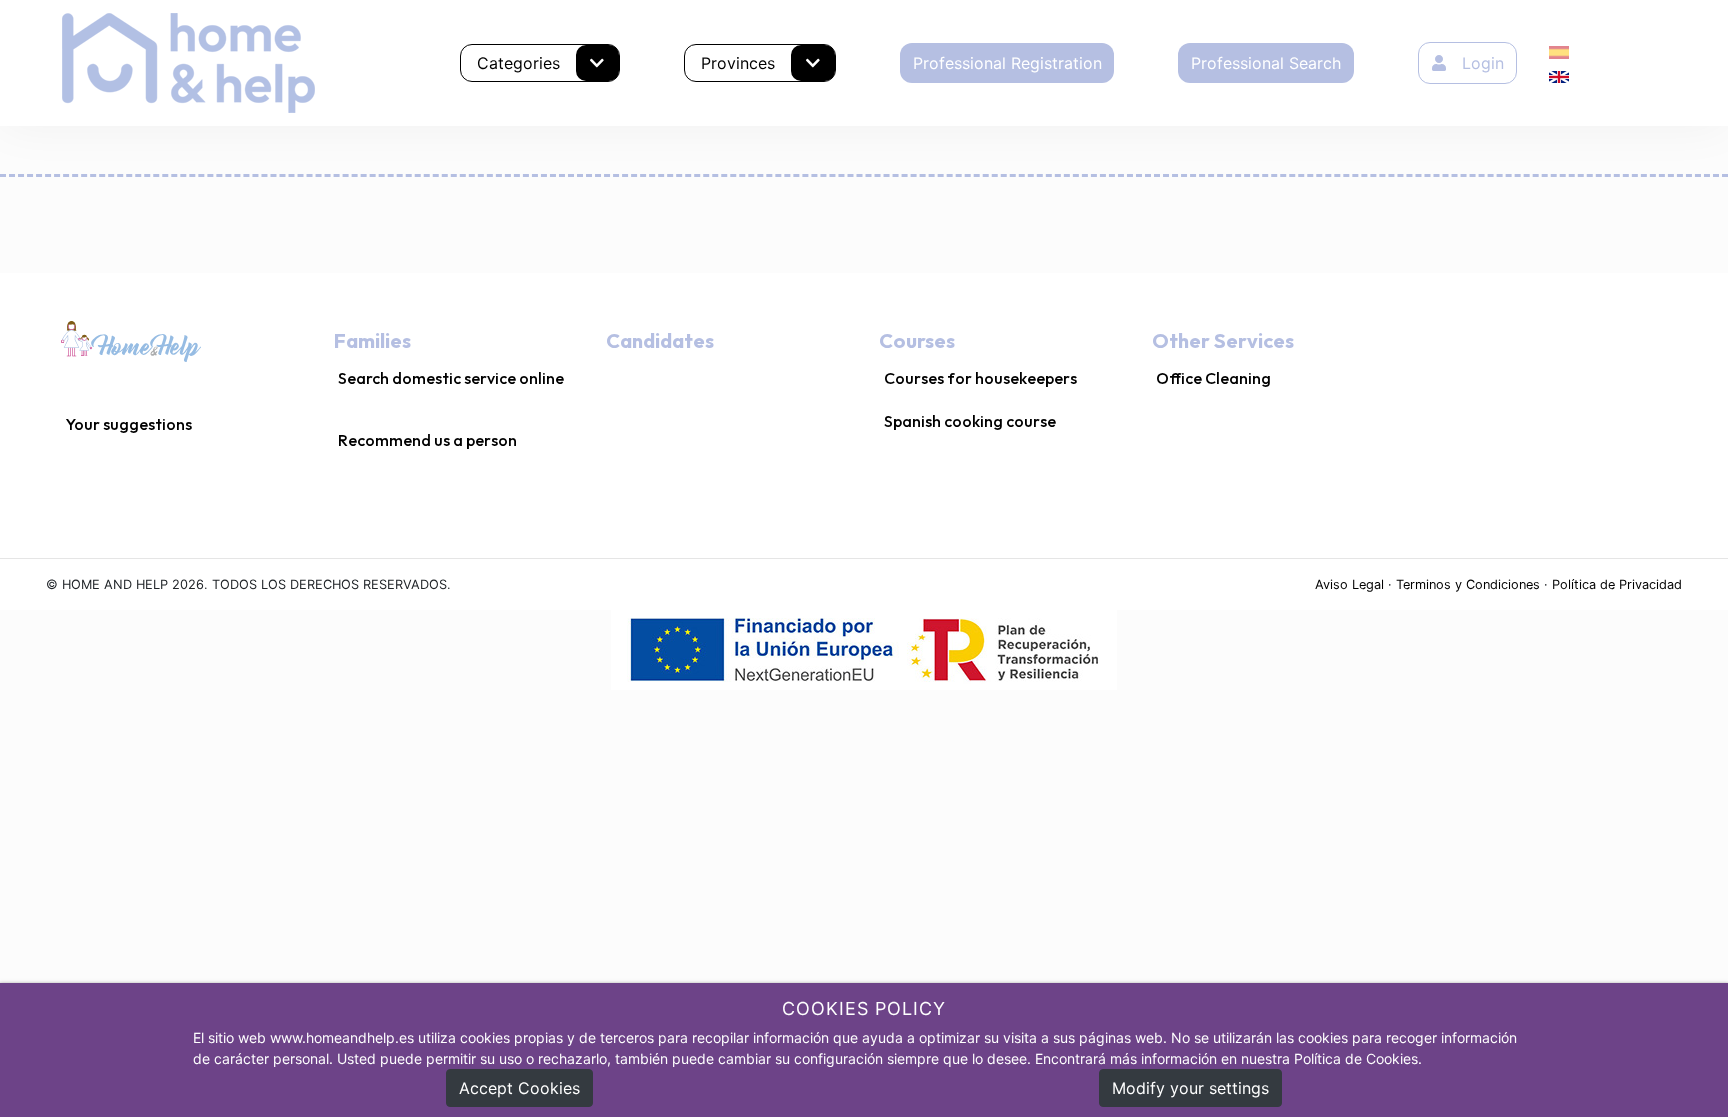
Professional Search (1266, 63)
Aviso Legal (1349, 584)
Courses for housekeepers (980, 378)
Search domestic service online (451, 378)
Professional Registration (1007, 63)
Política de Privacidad (1617, 584)
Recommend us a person (427, 440)
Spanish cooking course (970, 421)
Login (1483, 63)
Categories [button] (518, 63)
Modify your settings (1190, 1088)
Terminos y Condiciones (1468, 584)
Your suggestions (129, 424)
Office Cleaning (1213, 378)
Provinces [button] (738, 63)
